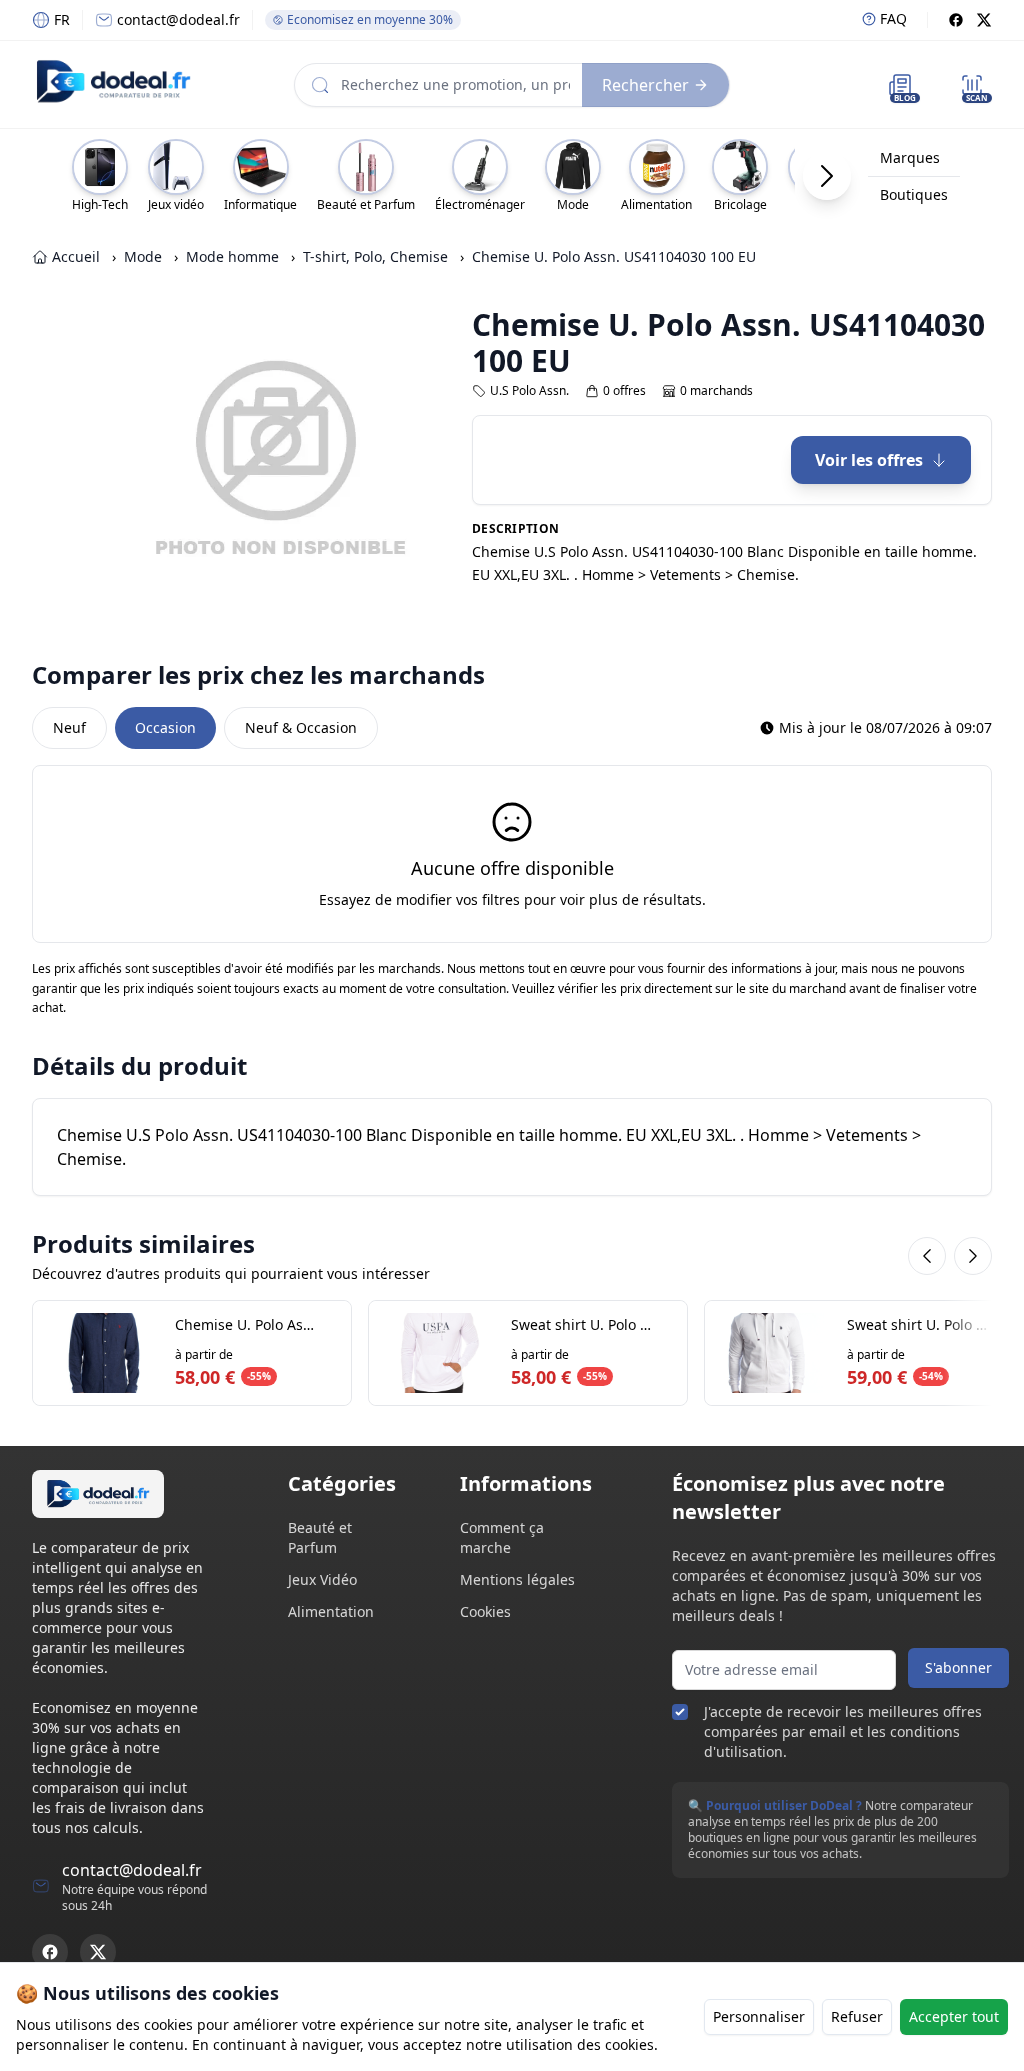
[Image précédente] (146, 463)
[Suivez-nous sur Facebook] (50, 1952)
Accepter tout (954, 2016)
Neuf (69, 727)
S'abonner (958, 1667)
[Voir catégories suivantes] (827, 176)
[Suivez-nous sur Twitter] (98, 1952)
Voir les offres (869, 460)
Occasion (165, 727)
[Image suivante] (406, 463)
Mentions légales (517, 1579)
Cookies (485, 1611)
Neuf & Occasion (301, 727)
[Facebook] (956, 20)
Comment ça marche (502, 1537)
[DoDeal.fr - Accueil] (113, 81)
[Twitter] (984, 20)
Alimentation (331, 1611)
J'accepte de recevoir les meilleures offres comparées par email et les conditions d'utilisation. (843, 1731)
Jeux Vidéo (322, 1579)
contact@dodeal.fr (178, 19)
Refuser (857, 2016)
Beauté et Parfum (320, 1537)
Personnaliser (759, 2016)
